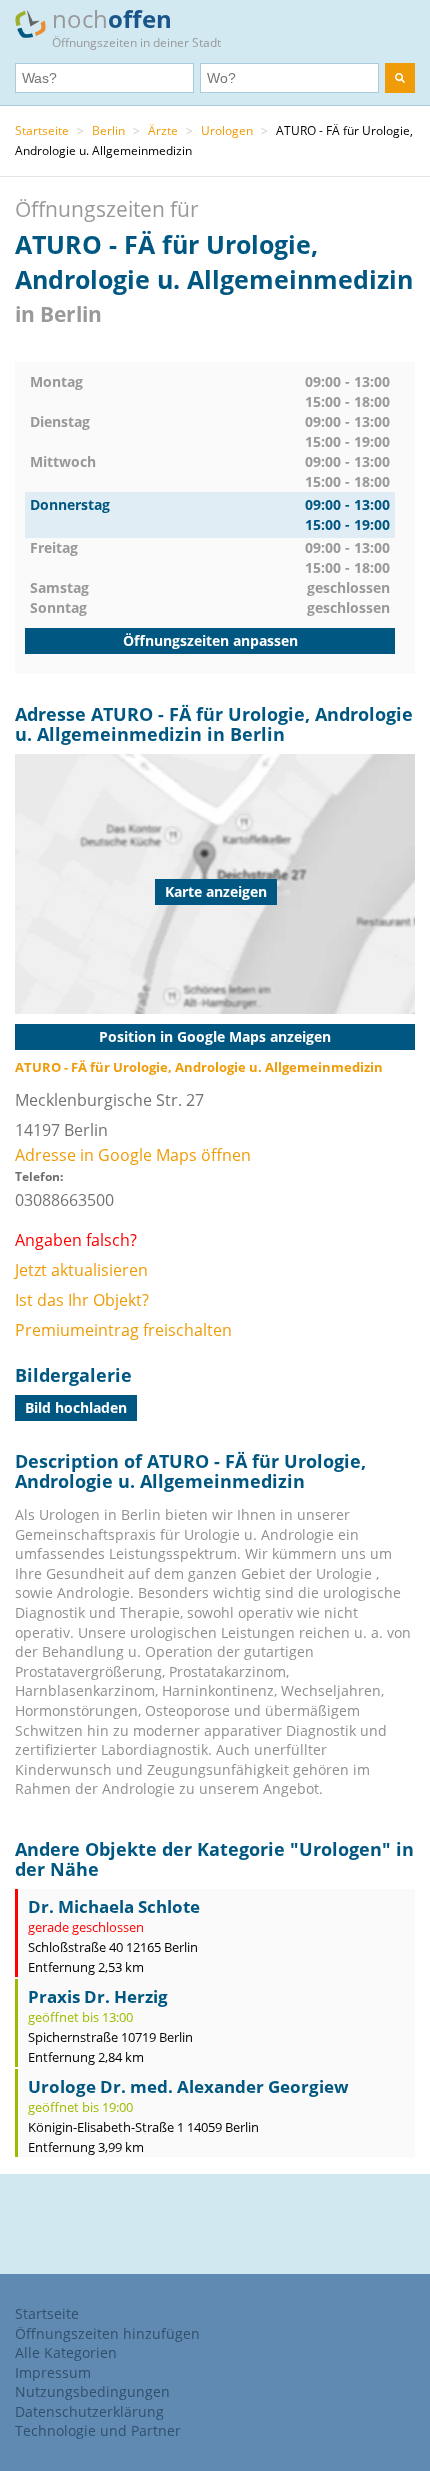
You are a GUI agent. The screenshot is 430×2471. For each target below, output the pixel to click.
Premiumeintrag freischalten (123, 1330)
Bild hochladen (76, 1407)
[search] (400, 78)
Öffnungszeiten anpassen (210, 640)
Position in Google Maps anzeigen (215, 1036)
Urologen (227, 130)
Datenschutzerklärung (89, 2411)
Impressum (53, 2372)
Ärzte (163, 130)
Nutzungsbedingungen (92, 2391)
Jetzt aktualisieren (81, 1270)
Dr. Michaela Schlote (114, 1906)
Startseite (42, 130)
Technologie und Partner (98, 2430)
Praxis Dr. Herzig (98, 1996)
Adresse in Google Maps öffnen (133, 1155)
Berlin (108, 130)
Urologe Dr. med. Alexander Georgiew (188, 2086)
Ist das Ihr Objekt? (82, 1300)
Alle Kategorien (66, 2352)
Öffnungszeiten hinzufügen (107, 2333)
